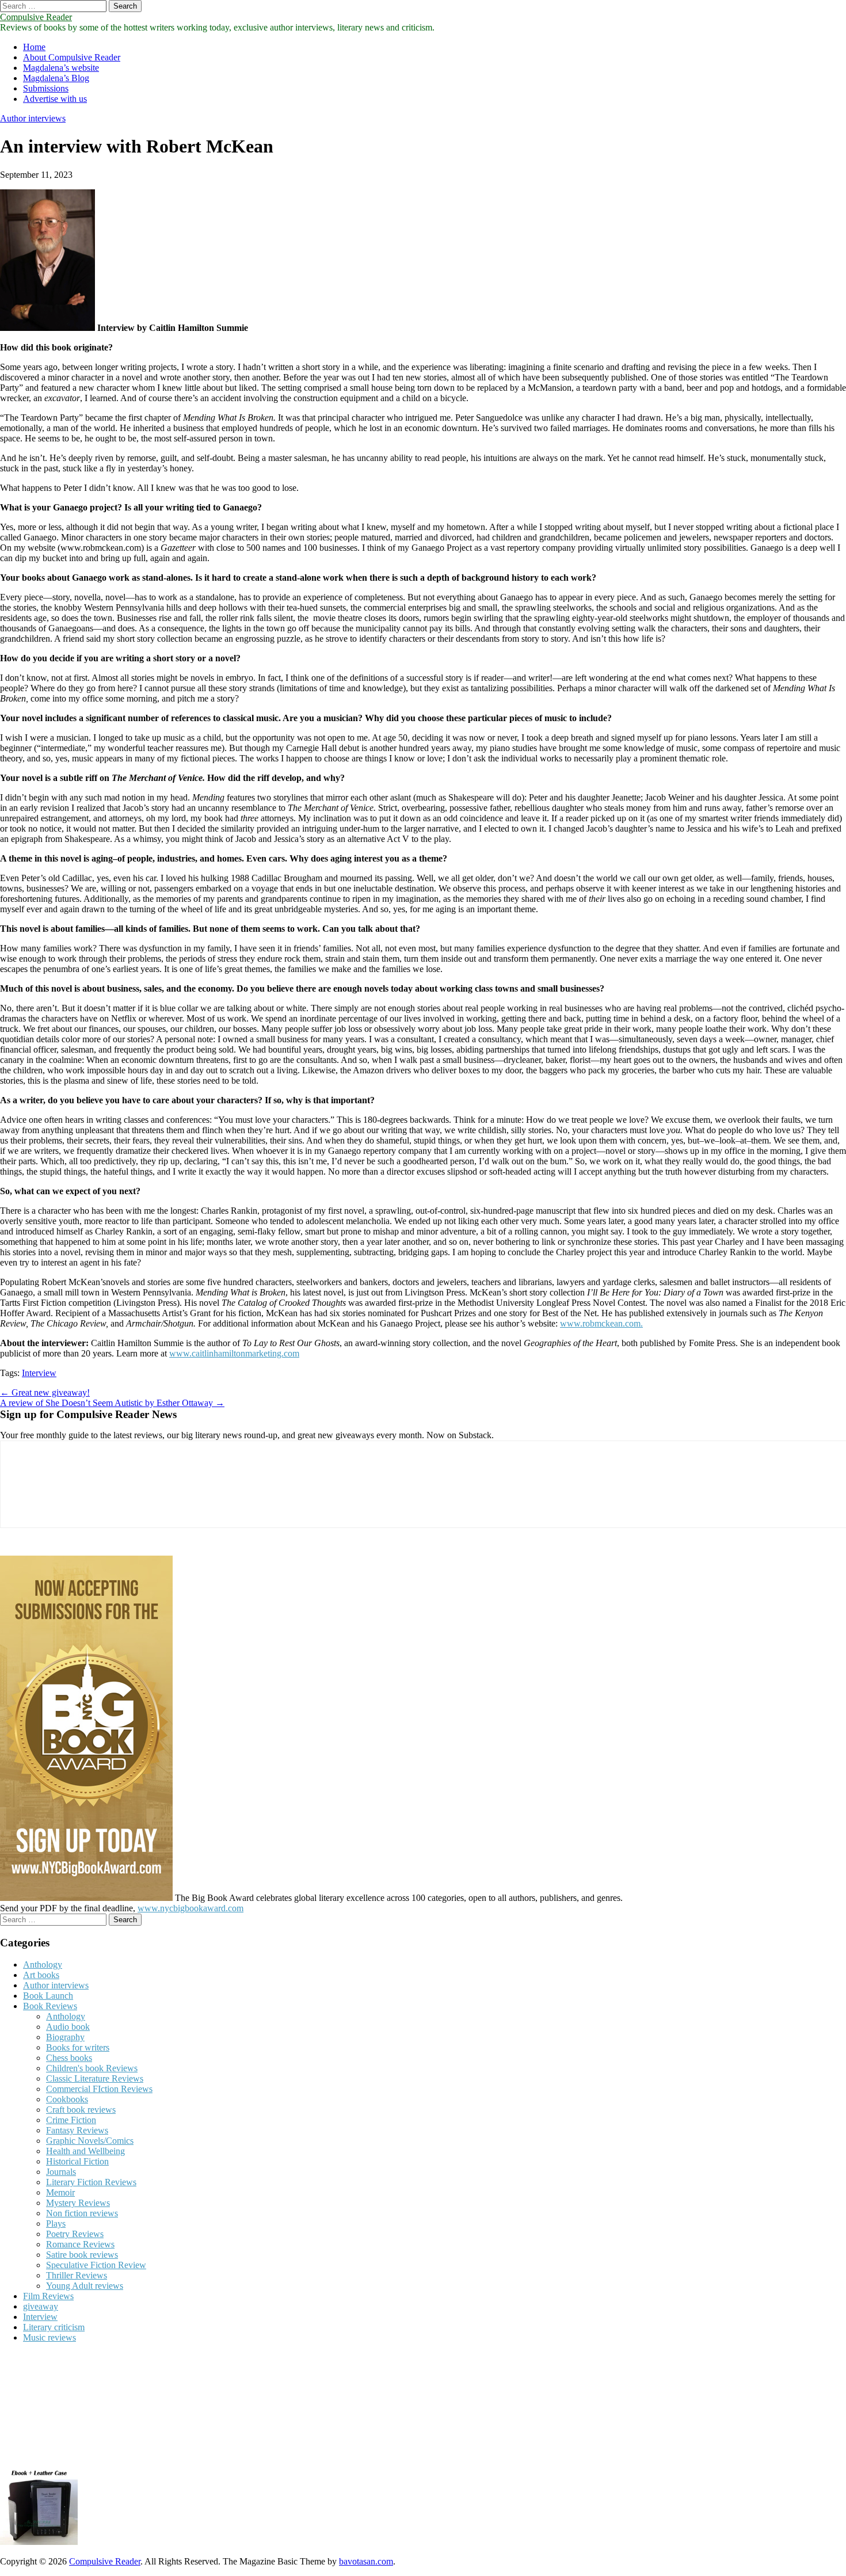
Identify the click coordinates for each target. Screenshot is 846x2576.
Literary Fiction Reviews (91, 2182)
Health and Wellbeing (85, 2151)
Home (34, 47)
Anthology (43, 1965)
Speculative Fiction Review (96, 2265)
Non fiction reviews (82, 2213)
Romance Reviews (80, 2244)
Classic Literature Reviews (95, 2078)
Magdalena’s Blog (56, 78)
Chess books (69, 2058)
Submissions (46, 88)
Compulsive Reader (36, 17)
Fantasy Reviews (77, 2130)
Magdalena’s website (61, 68)
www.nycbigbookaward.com (190, 1908)
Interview (39, 1373)
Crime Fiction (71, 2120)
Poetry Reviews (75, 2234)
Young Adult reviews (85, 2286)
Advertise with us (55, 99)
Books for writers (78, 2047)
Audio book (68, 2027)
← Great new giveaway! (45, 1392)
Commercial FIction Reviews (99, 2089)
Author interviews (33, 118)
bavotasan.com (366, 2561)
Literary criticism (54, 2327)
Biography (65, 2037)
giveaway (41, 2306)
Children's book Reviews (92, 2068)
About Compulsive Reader (72, 57)
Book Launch (48, 1996)
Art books (41, 1975)
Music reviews (49, 2337)
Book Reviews (50, 2006)
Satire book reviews (82, 2255)
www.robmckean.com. (601, 1323)
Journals (61, 2172)
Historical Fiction (77, 2161)
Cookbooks (67, 2099)
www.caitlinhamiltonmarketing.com (234, 1353)
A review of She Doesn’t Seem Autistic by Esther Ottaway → (112, 1403)
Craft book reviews (81, 2110)
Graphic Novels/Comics (90, 2141)
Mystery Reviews (78, 2203)
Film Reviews (48, 2296)
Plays (56, 2223)
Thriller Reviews (77, 2275)
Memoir (60, 2192)
